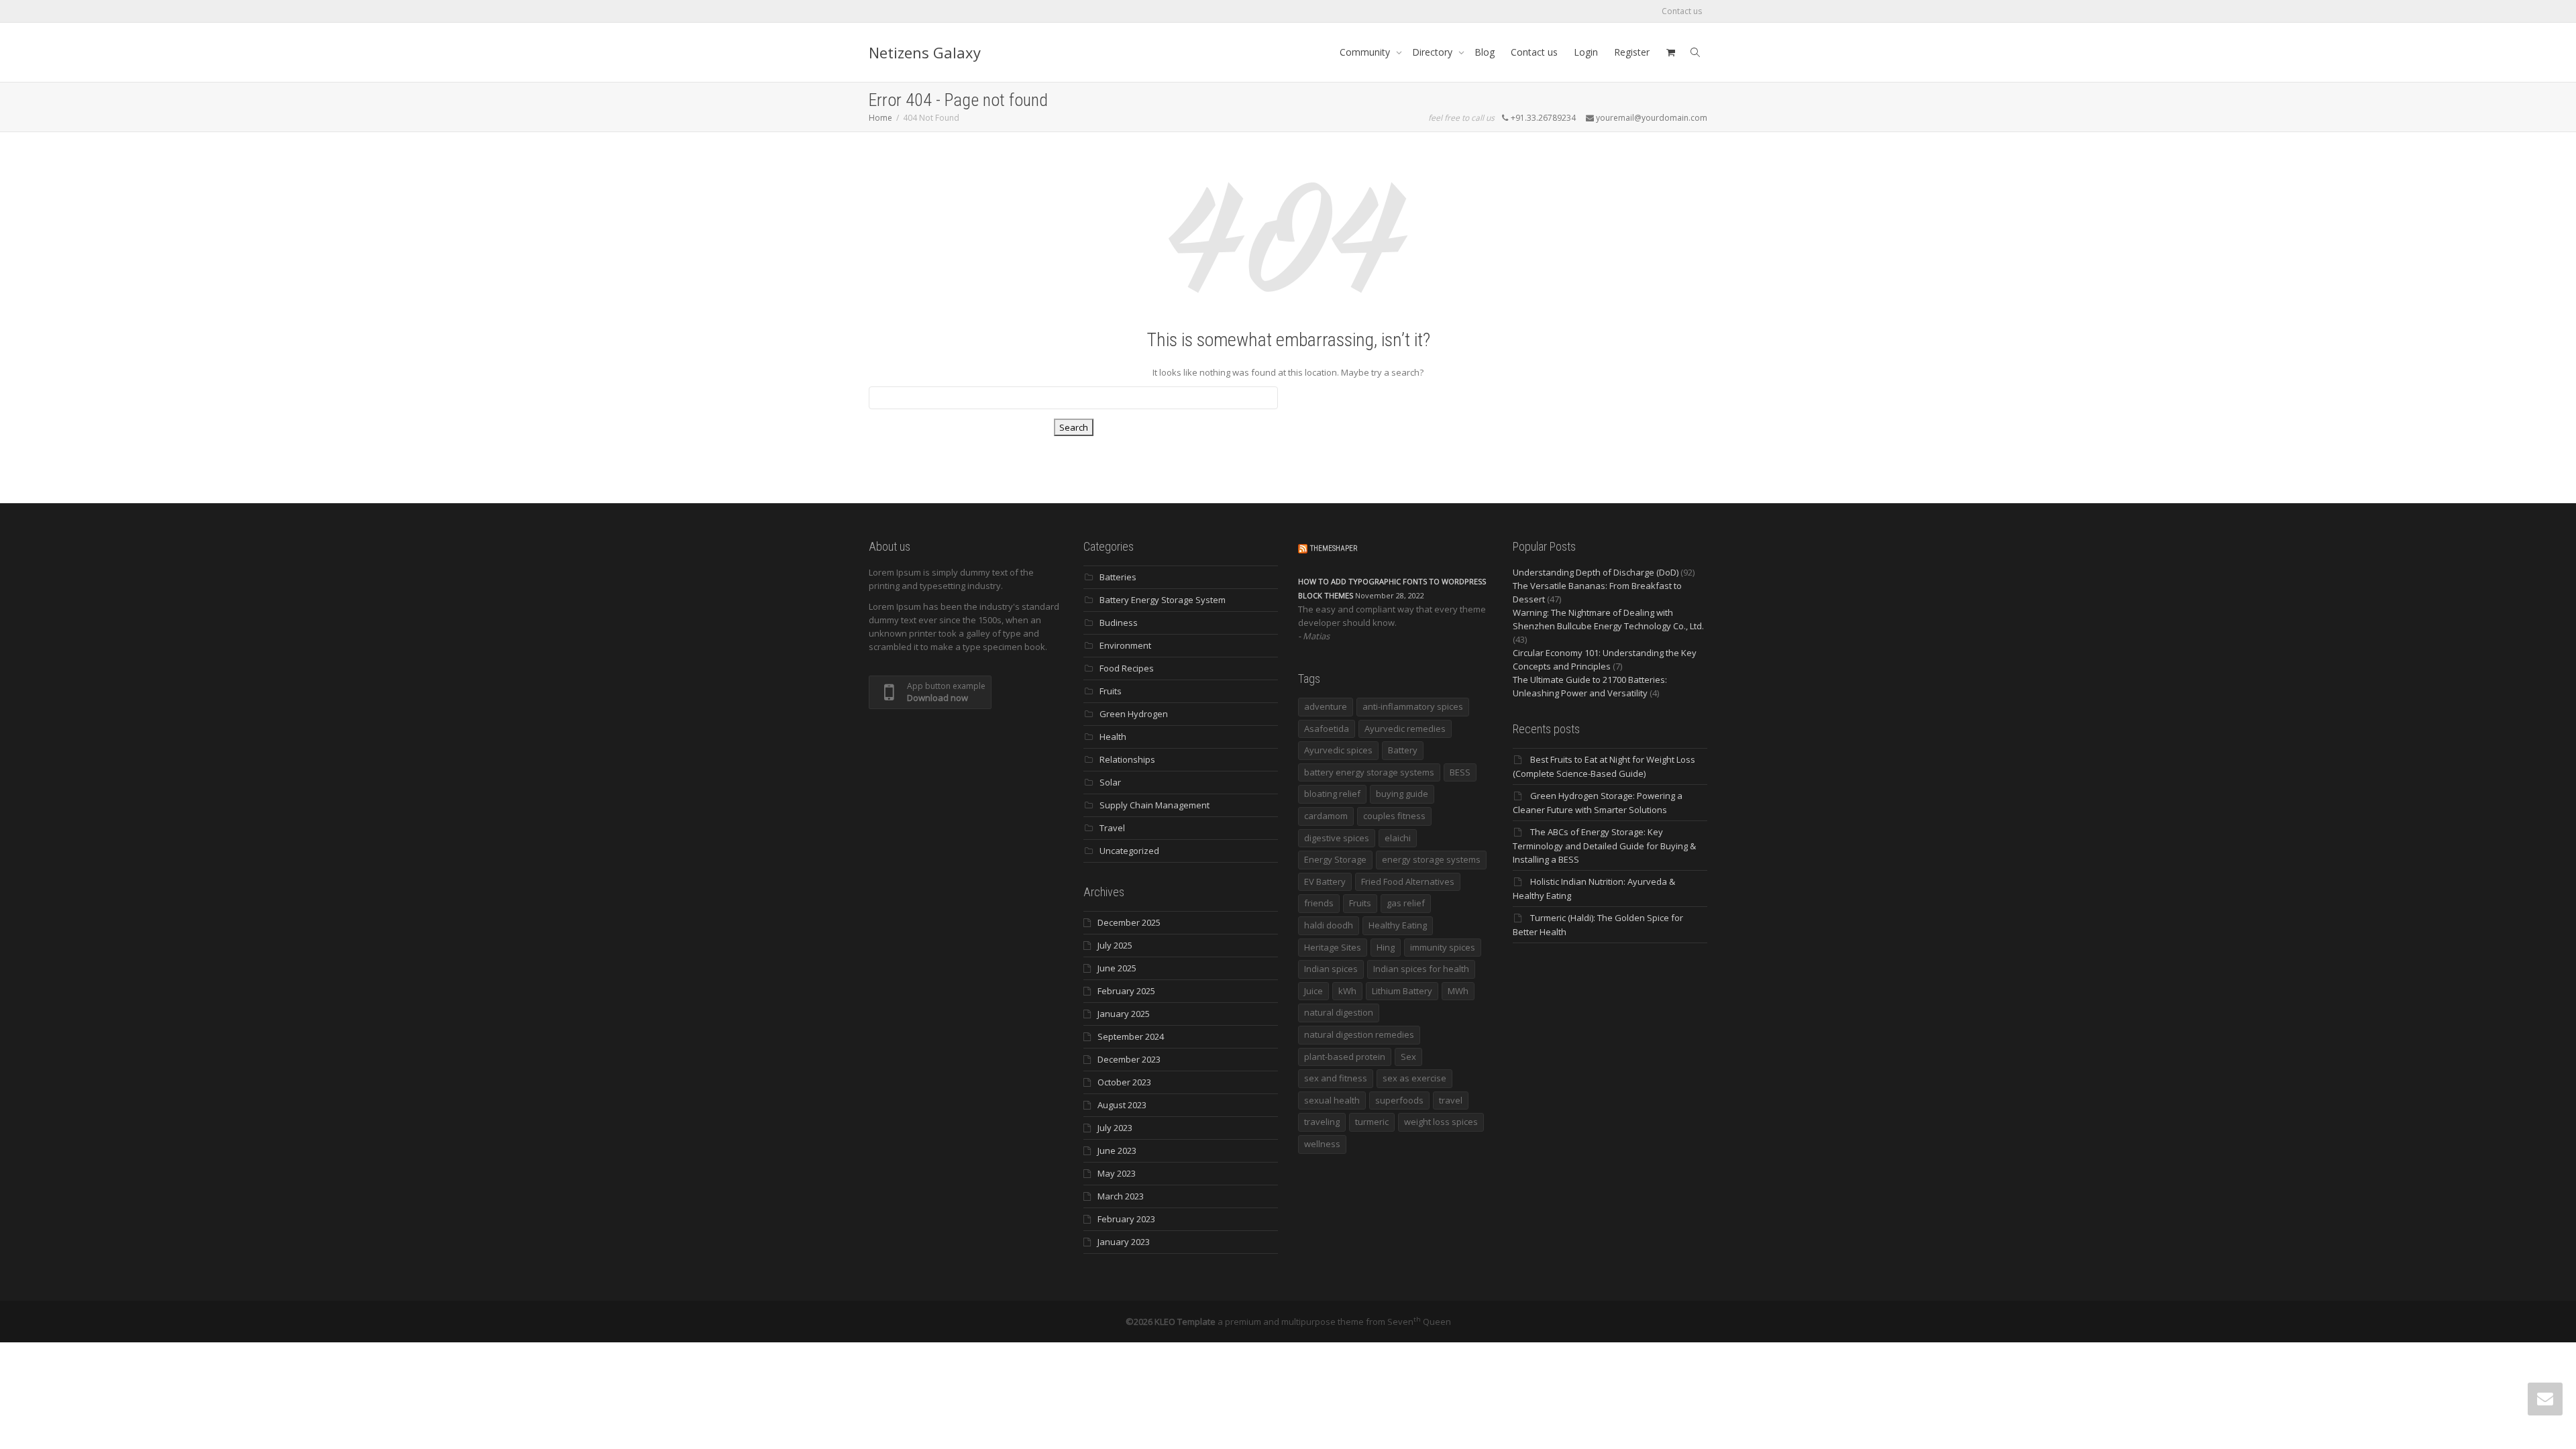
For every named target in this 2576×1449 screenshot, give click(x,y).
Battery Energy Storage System (1163, 600)
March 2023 (1121, 1196)
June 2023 (1117, 1150)
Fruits (1111, 691)
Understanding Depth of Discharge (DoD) (1596, 572)
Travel (1112, 828)
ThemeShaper (1334, 548)
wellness (1322, 1144)
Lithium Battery (1402, 991)
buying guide (1402, 794)
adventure (1326, 706)
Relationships (1127, 759)
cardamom (1326, 816)
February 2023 (1126, 1219)
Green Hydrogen (1134, 714)
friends (1319, 903)
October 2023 (1124, 1082)
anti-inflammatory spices (1413, 706)
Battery (1403, 750)
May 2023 (1117, 1173)
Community (1366, 52)
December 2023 (1129, 1059)
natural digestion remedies (1359, 1034)
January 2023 (1124, 1242)
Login (1586, 52)
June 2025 (1117, 968)
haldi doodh (1329, 925)
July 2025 (1115, 945)
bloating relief (1332, 794)
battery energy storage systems (1369, 772)
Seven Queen (1419, 1322)
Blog (1485, 52)
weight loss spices (1441, 1122)
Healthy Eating (1398, 925)
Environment (1125, 645)
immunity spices (1443, 947)
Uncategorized (1129, 851)
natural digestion (1339, 1012)
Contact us (1682, 11)
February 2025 (1126, 991)
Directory (1434, 52)
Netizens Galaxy (925, 52)
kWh (1347, 991)
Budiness (1119, 623)
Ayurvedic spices (1338, 750)
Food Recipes (1127, 668)
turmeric (1372, 1122)
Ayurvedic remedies (1405, 729)
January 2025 (1124, 1014)
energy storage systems (1431, 859)
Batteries (1118, 577)
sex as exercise (1414, 1078)
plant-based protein (1345, 1057)
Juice (1313, 991)
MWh (1458, 991)
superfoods (1399, 1100)
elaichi (1398, 838)
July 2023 (1115, 1128)
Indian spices (1331, 969)
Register (1632, 52)
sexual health (1332, 1100)
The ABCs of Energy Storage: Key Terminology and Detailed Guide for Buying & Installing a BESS (1604, 846)
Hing (1386, 947)
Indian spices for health (1421, 969)
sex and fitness (1336, 1078)
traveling (1322, 1122)
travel (1451, 1100)
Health (1113, 737)
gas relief (1406, 903)
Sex (1408, 1057)
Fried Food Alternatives (1408, 881)
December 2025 (1129, 922)
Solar (1110, 782)
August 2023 (1122, 1105)
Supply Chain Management (1155, 805)
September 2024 (1131, 1036)
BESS (1460, 772)
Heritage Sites (1333, 947)
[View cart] (1670, 52)
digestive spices (1337, 838)
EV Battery (1325, 881)
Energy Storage (1335, 859)
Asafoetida (1327, 729)
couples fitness (1394, 816)
